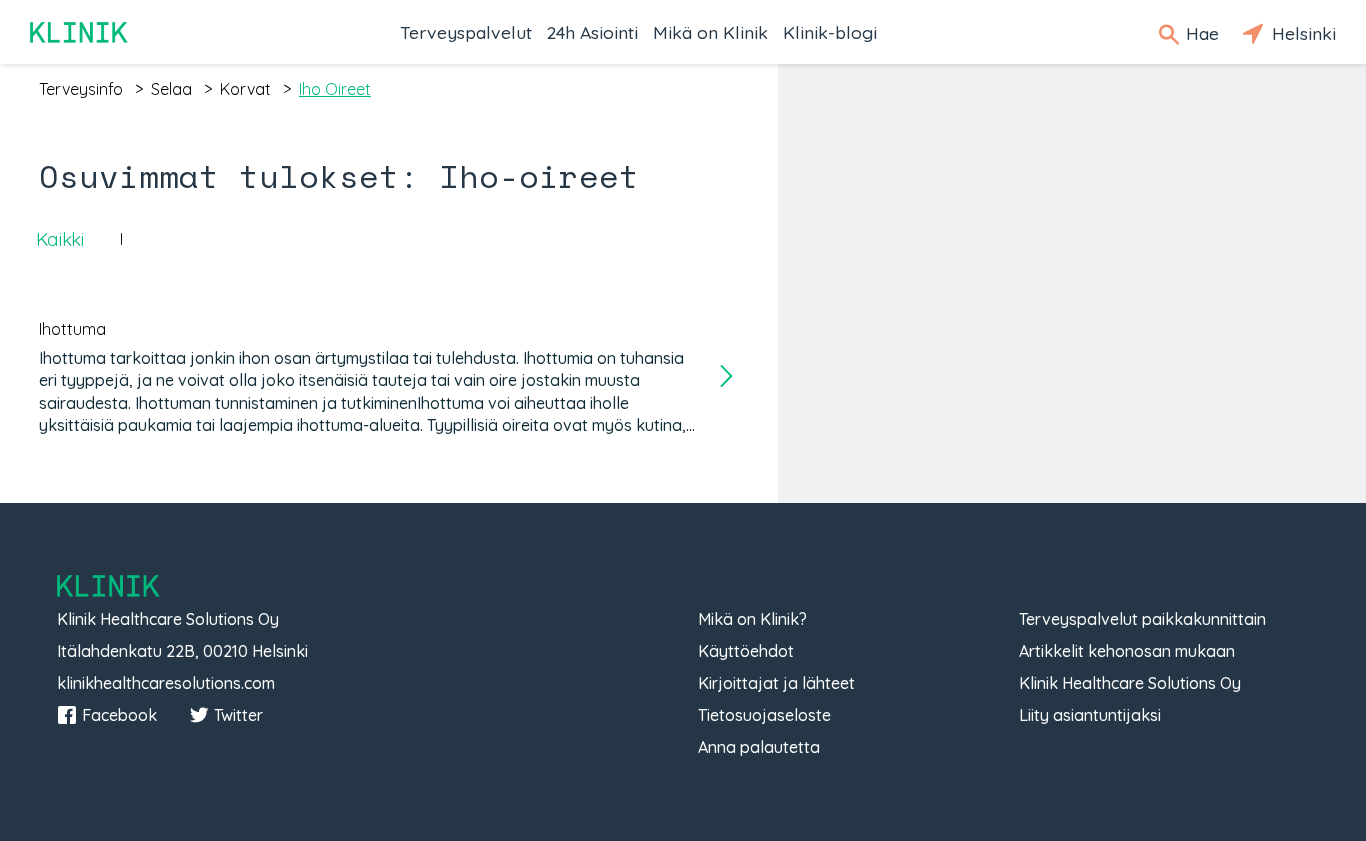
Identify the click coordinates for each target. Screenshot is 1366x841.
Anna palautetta (759, 747)
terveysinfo (81, 89)
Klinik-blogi (830, 32)
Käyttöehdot (746, 651)
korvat (245, 89)
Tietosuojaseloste (764, 715)
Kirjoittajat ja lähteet (776, 683)
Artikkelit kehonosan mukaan (1127, 651)
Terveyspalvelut (466, 32)
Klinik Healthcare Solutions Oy (1130, 683)
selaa (171, 89)
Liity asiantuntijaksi (1090, 715)
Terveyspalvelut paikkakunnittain (1142, 619)
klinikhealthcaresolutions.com (166, 683)
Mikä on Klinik (710, 32)
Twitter (238, 715)
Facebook (119, 715)
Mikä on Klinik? (752, 619)
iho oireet (335, 89)
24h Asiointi (592, 32)
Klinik (80, 32)
